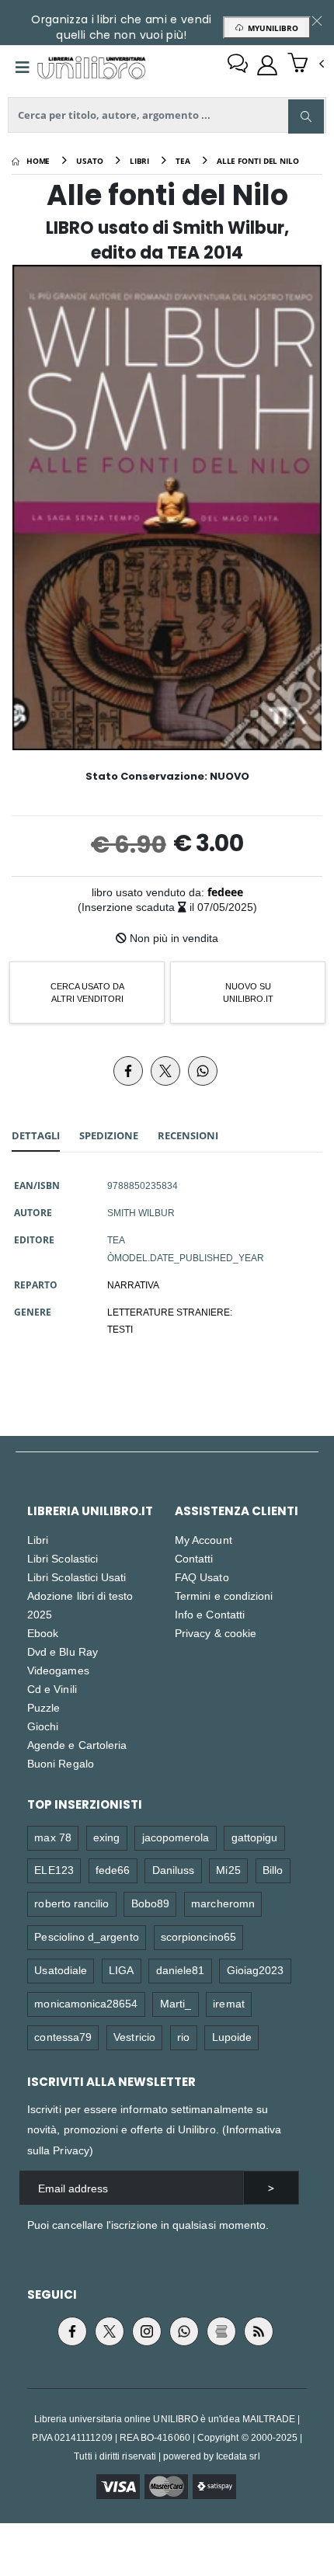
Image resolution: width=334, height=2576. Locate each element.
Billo (273, 1870)
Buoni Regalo (61, 1763)
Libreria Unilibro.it (90, 1511)
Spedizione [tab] (109, 1135)
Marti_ (176, 2003)
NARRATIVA (133, 1285)
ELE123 (54, 1870)
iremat (228, 2003)
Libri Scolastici (63, 1558)
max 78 (52, 1837)
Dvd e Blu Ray (63, 1651)
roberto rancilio (71, 1903)
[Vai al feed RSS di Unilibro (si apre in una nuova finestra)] (259, 2331)
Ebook (43, 1633)
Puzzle (43, 1707)
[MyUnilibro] (267, 65)
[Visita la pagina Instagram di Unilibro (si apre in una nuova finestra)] (147, 2331)
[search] (306, 116)
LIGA (121, 1970)
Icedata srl (238, 2456)
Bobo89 (150, 1903)
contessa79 (63, 2037)
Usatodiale (61, 1970)
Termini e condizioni (224, 1596)
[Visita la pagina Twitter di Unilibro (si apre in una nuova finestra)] (110, 2331)
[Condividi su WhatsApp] (203, 1071)
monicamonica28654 (86, 2003)
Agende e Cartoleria (77, 1745)
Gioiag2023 (256, 1970)
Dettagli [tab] (36, 1135)
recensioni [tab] (188, 1135)
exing (106, 1837)
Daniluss (174, 1870)
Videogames (58, 1670)
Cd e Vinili (52, 1689)
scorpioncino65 (198, 1936)
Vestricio (134, 2037)
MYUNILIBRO (271, 28)
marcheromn (223, 1903)
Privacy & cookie (216, 1633)
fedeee (225, 892)
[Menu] (23, 68)
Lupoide (232, 2037)
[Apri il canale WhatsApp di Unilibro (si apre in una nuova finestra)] (184, 2331)
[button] (306, 64)
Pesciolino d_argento (86, 1936)
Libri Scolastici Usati (77, 1577)
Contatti (194, 1558)
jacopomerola (176, 1837)
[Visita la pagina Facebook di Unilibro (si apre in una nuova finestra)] (72, 2331)
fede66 (113, 1870)
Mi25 (228, 1870)
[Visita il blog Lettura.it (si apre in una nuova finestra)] (221, 2331)
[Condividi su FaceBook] (128, 1071)
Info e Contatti (210, 1614)
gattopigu (255, 1837)
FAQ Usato (202, 1577)
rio (183, 2037)
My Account (204, 1540)
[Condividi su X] (165, 1071)
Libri (38, 1540)
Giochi (43, 1726)
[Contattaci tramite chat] (238, 65)
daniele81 (181, 1970)
